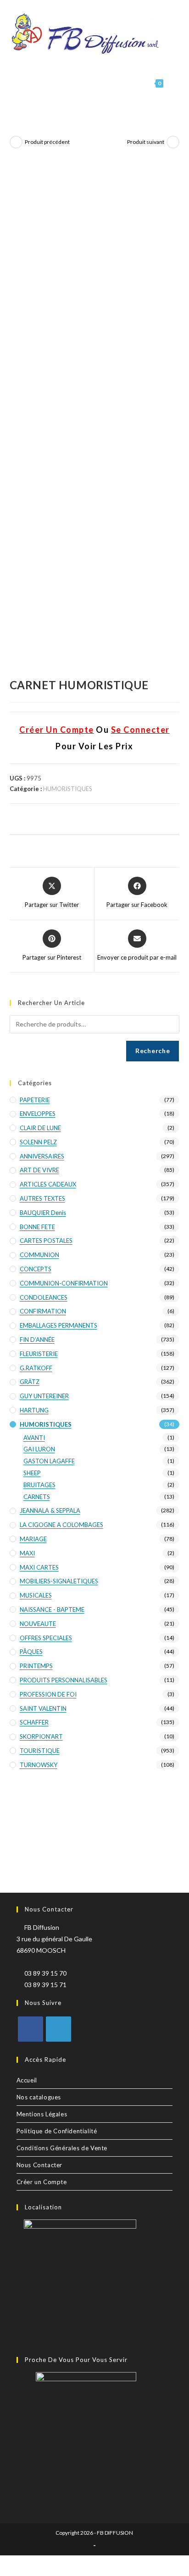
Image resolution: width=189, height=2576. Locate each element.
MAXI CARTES (39, 1567)
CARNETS (37, 1497)
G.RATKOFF (36, 1368)
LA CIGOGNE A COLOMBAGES (61, 1525)
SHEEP (32, 1473)
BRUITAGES (39, 1485)
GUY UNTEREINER (44, 1396)
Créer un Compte (42, 2182)
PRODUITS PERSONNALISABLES (64, 1680)
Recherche (153, 1051)
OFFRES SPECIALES (46, 1638)
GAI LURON (39, 1449)
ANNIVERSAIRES (42, 1156)
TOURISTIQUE (40, 1751)
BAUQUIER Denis (43, 1213)
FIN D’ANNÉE (37, 1340)
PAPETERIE (35, 1100)
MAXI (27, 1553)
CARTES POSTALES (46, 1241)
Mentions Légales (42, 2114)
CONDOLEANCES (44, 1297)
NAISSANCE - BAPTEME (52, 1609)
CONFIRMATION (43, 1311)
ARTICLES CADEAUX (48, 1184)
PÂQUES (31, 1652)
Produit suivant (146, 142)
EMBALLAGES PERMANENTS (58, 1325)
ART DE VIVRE (39, 1170)
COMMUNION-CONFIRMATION (64, 1283)
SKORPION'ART (41, 1736)
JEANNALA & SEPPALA (50, 1510)
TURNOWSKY (39, 1765)
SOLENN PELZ (38, 1142)
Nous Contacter (39, 2165)
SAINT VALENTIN (43, 1708)
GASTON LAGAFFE (49, 1461)
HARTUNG (34, 1410)
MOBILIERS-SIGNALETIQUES (59, 1581)
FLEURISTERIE (39, 1354)
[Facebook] (31, 2029)
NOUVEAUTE (38, 1624)
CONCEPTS (36, 1269)
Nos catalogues (39, 2097)
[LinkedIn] (58, 2029)
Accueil (27, 2080)
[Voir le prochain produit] (173, 142)
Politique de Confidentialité (57, 2131)
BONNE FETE (37, 1227)
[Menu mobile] (172, 83)
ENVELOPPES (38, 1114)
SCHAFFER (34, 1722)
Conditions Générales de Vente (62, 2148)
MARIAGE (33, 1539)
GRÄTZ (30, 1382)
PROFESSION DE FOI (48, 1694)
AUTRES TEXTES (42, 1198)
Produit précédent (47, 142)
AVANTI (34, 1438)
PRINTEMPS (36, 1666)
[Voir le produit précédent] (16, 142)
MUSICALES (36, 1595)
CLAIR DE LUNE (40, 1128)
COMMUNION (39, 1255)
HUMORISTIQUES (68, 789)
